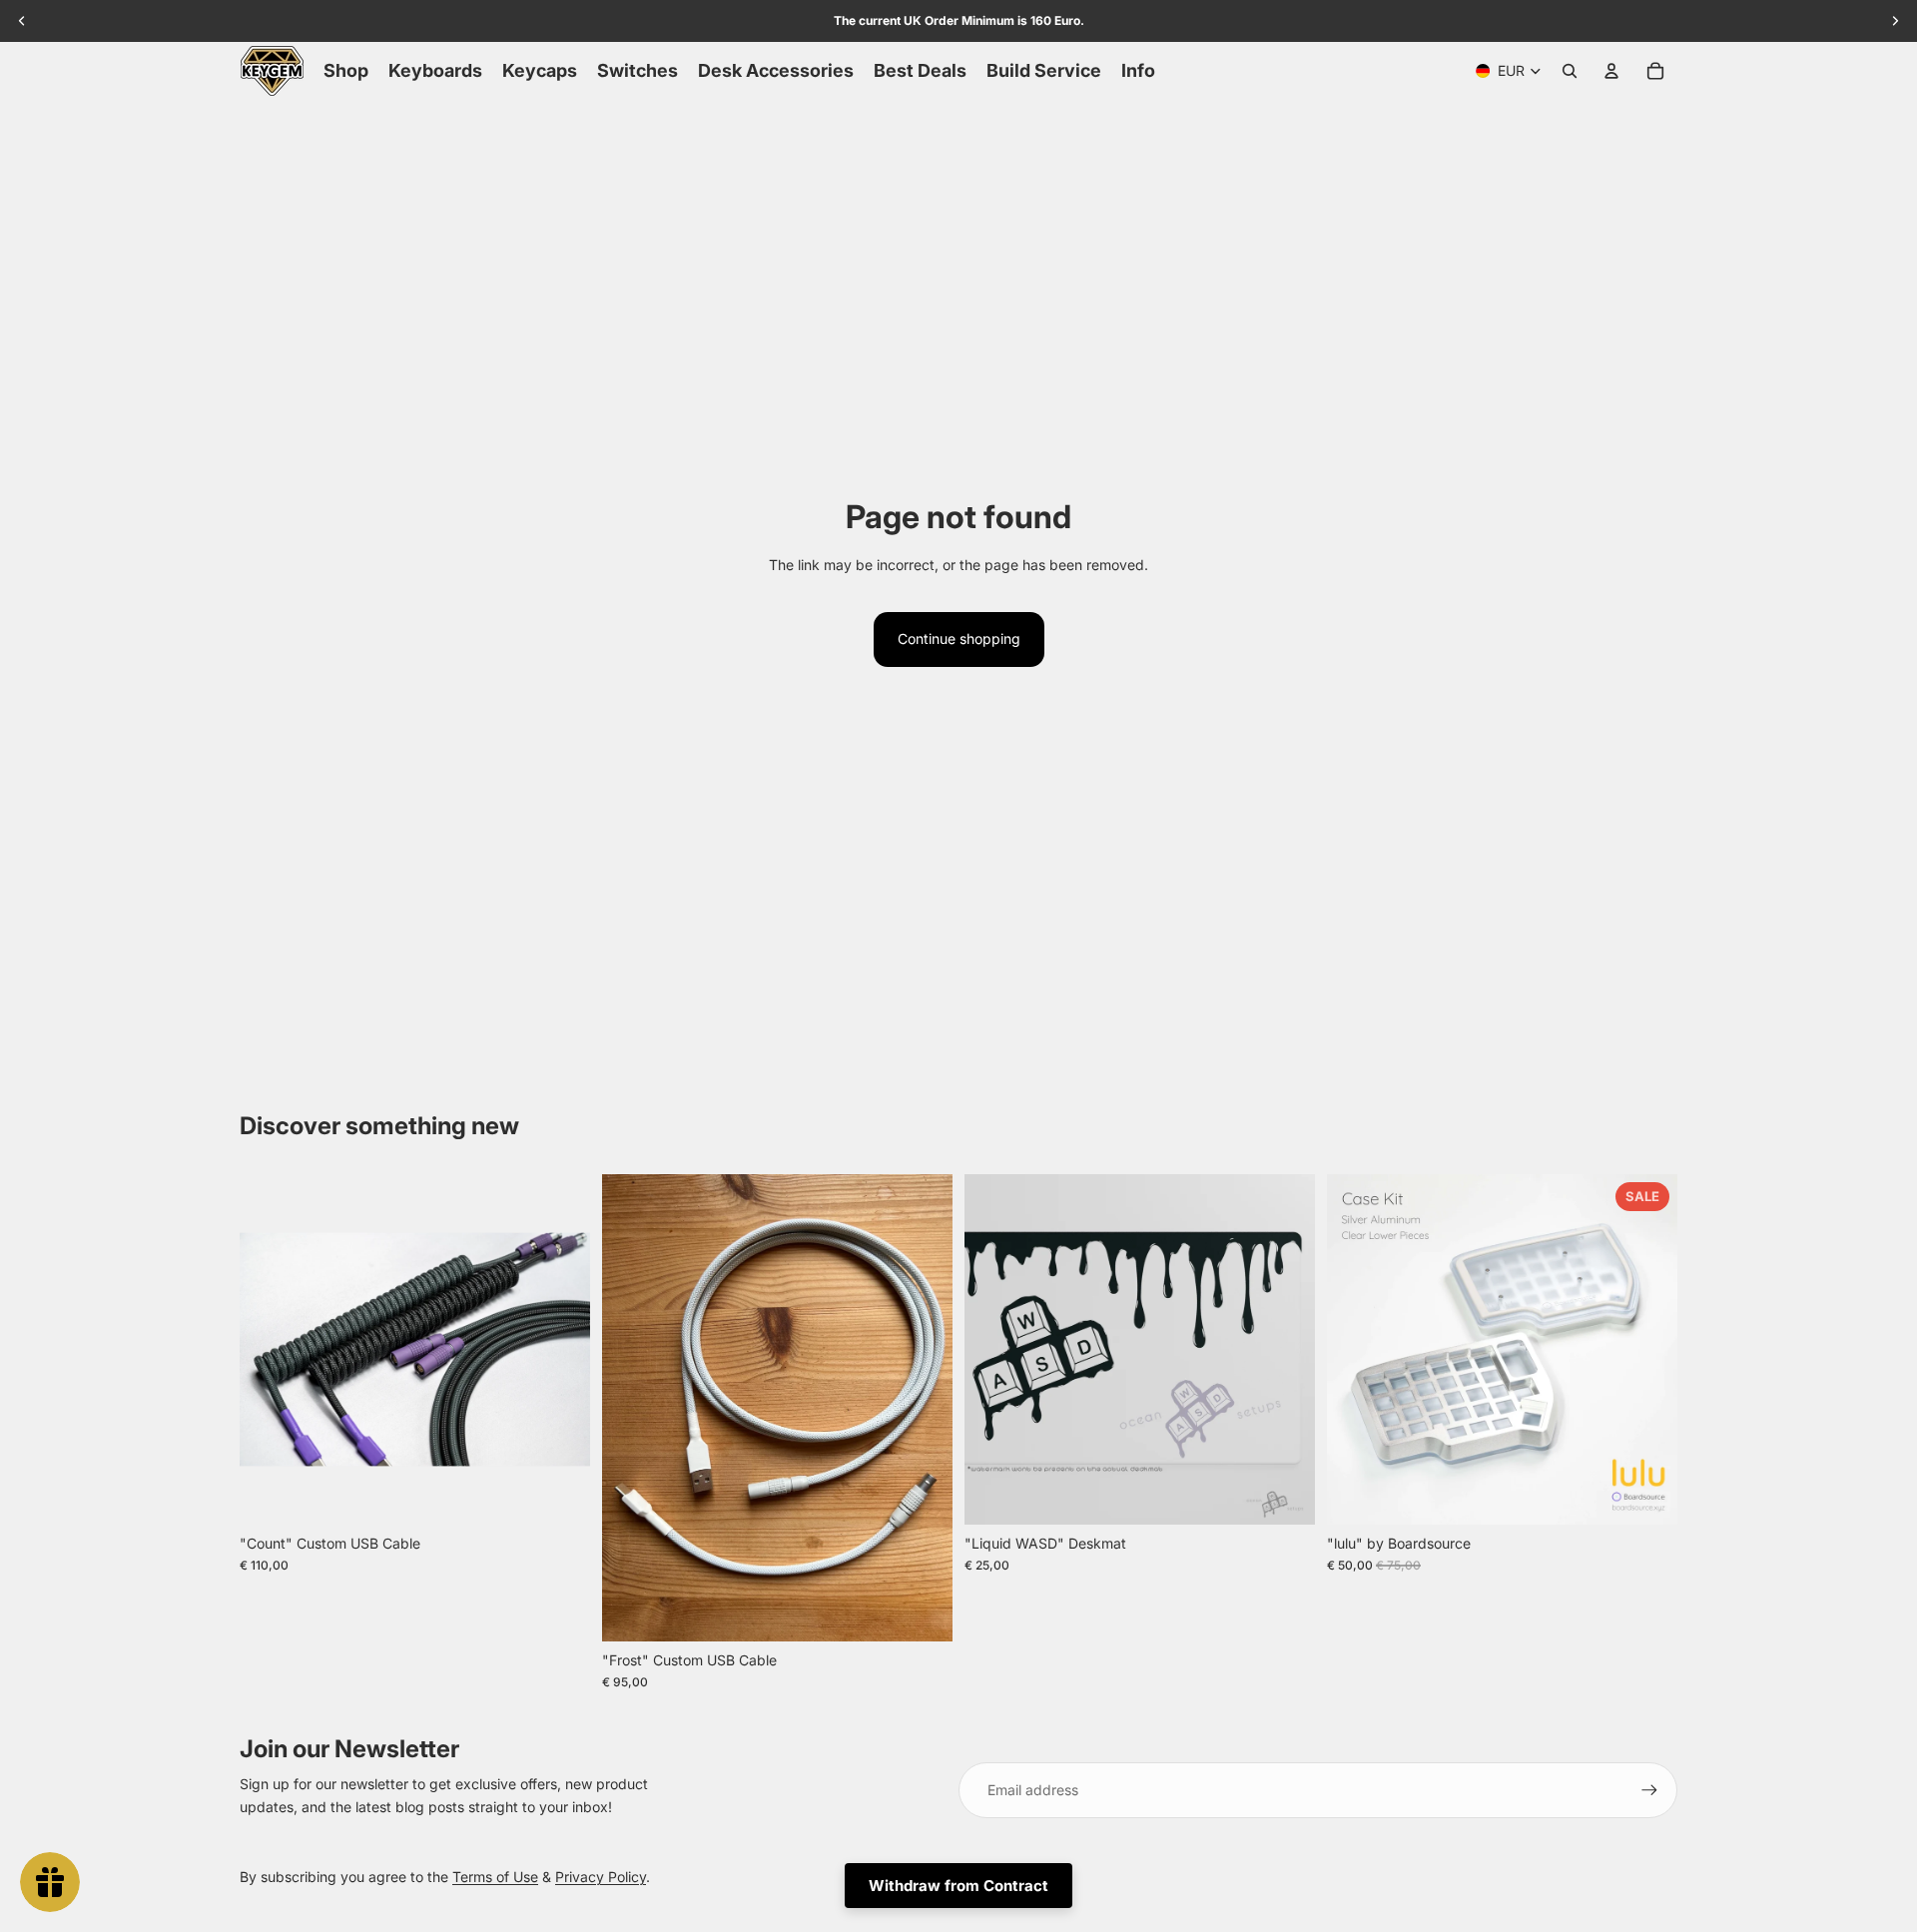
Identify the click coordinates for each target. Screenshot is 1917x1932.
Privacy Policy (601, 1877)
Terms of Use (495, 1877)
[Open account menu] (1611, 71)
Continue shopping (959, 639)
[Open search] (1570, 71)
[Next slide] (560, 1349)
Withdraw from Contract (958, 1886)
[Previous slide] (270, 1349)
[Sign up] (1649, 1790)
